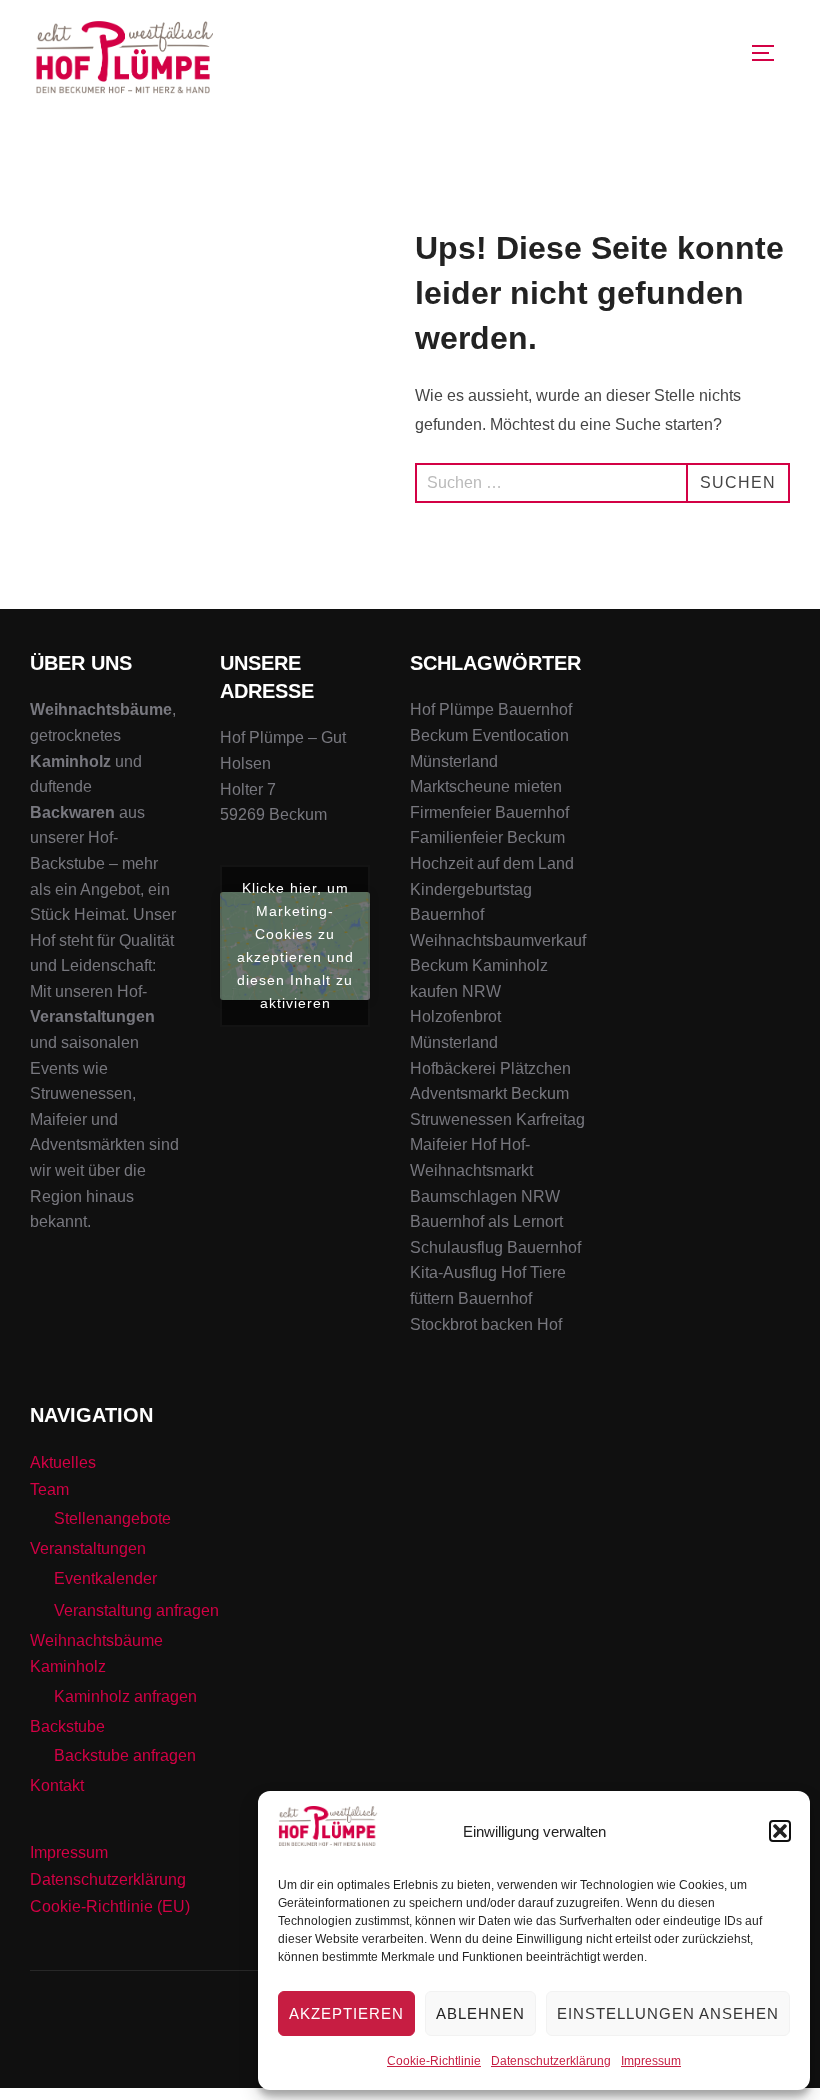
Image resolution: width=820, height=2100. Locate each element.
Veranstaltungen (88, 1548)
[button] (780, 1831)
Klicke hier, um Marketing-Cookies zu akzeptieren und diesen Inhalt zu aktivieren (295, 945)
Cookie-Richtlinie (434, 2061)
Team (49, 1489)
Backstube (67, 1726)
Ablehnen (480, 2013)
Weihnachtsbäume (96, 1640)
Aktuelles (63, 1462)
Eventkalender (105, 1578)
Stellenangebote (112, 1518)
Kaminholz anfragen (125, 1696)
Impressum (651, 2061)
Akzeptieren (346, 2013)
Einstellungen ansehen (668, 2013)
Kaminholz (68, 1666)
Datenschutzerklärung (551, 2061)
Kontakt (57, 1785)
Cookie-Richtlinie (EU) (110, 1906)
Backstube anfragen (125, 1755)
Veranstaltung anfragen (136, 1610)
